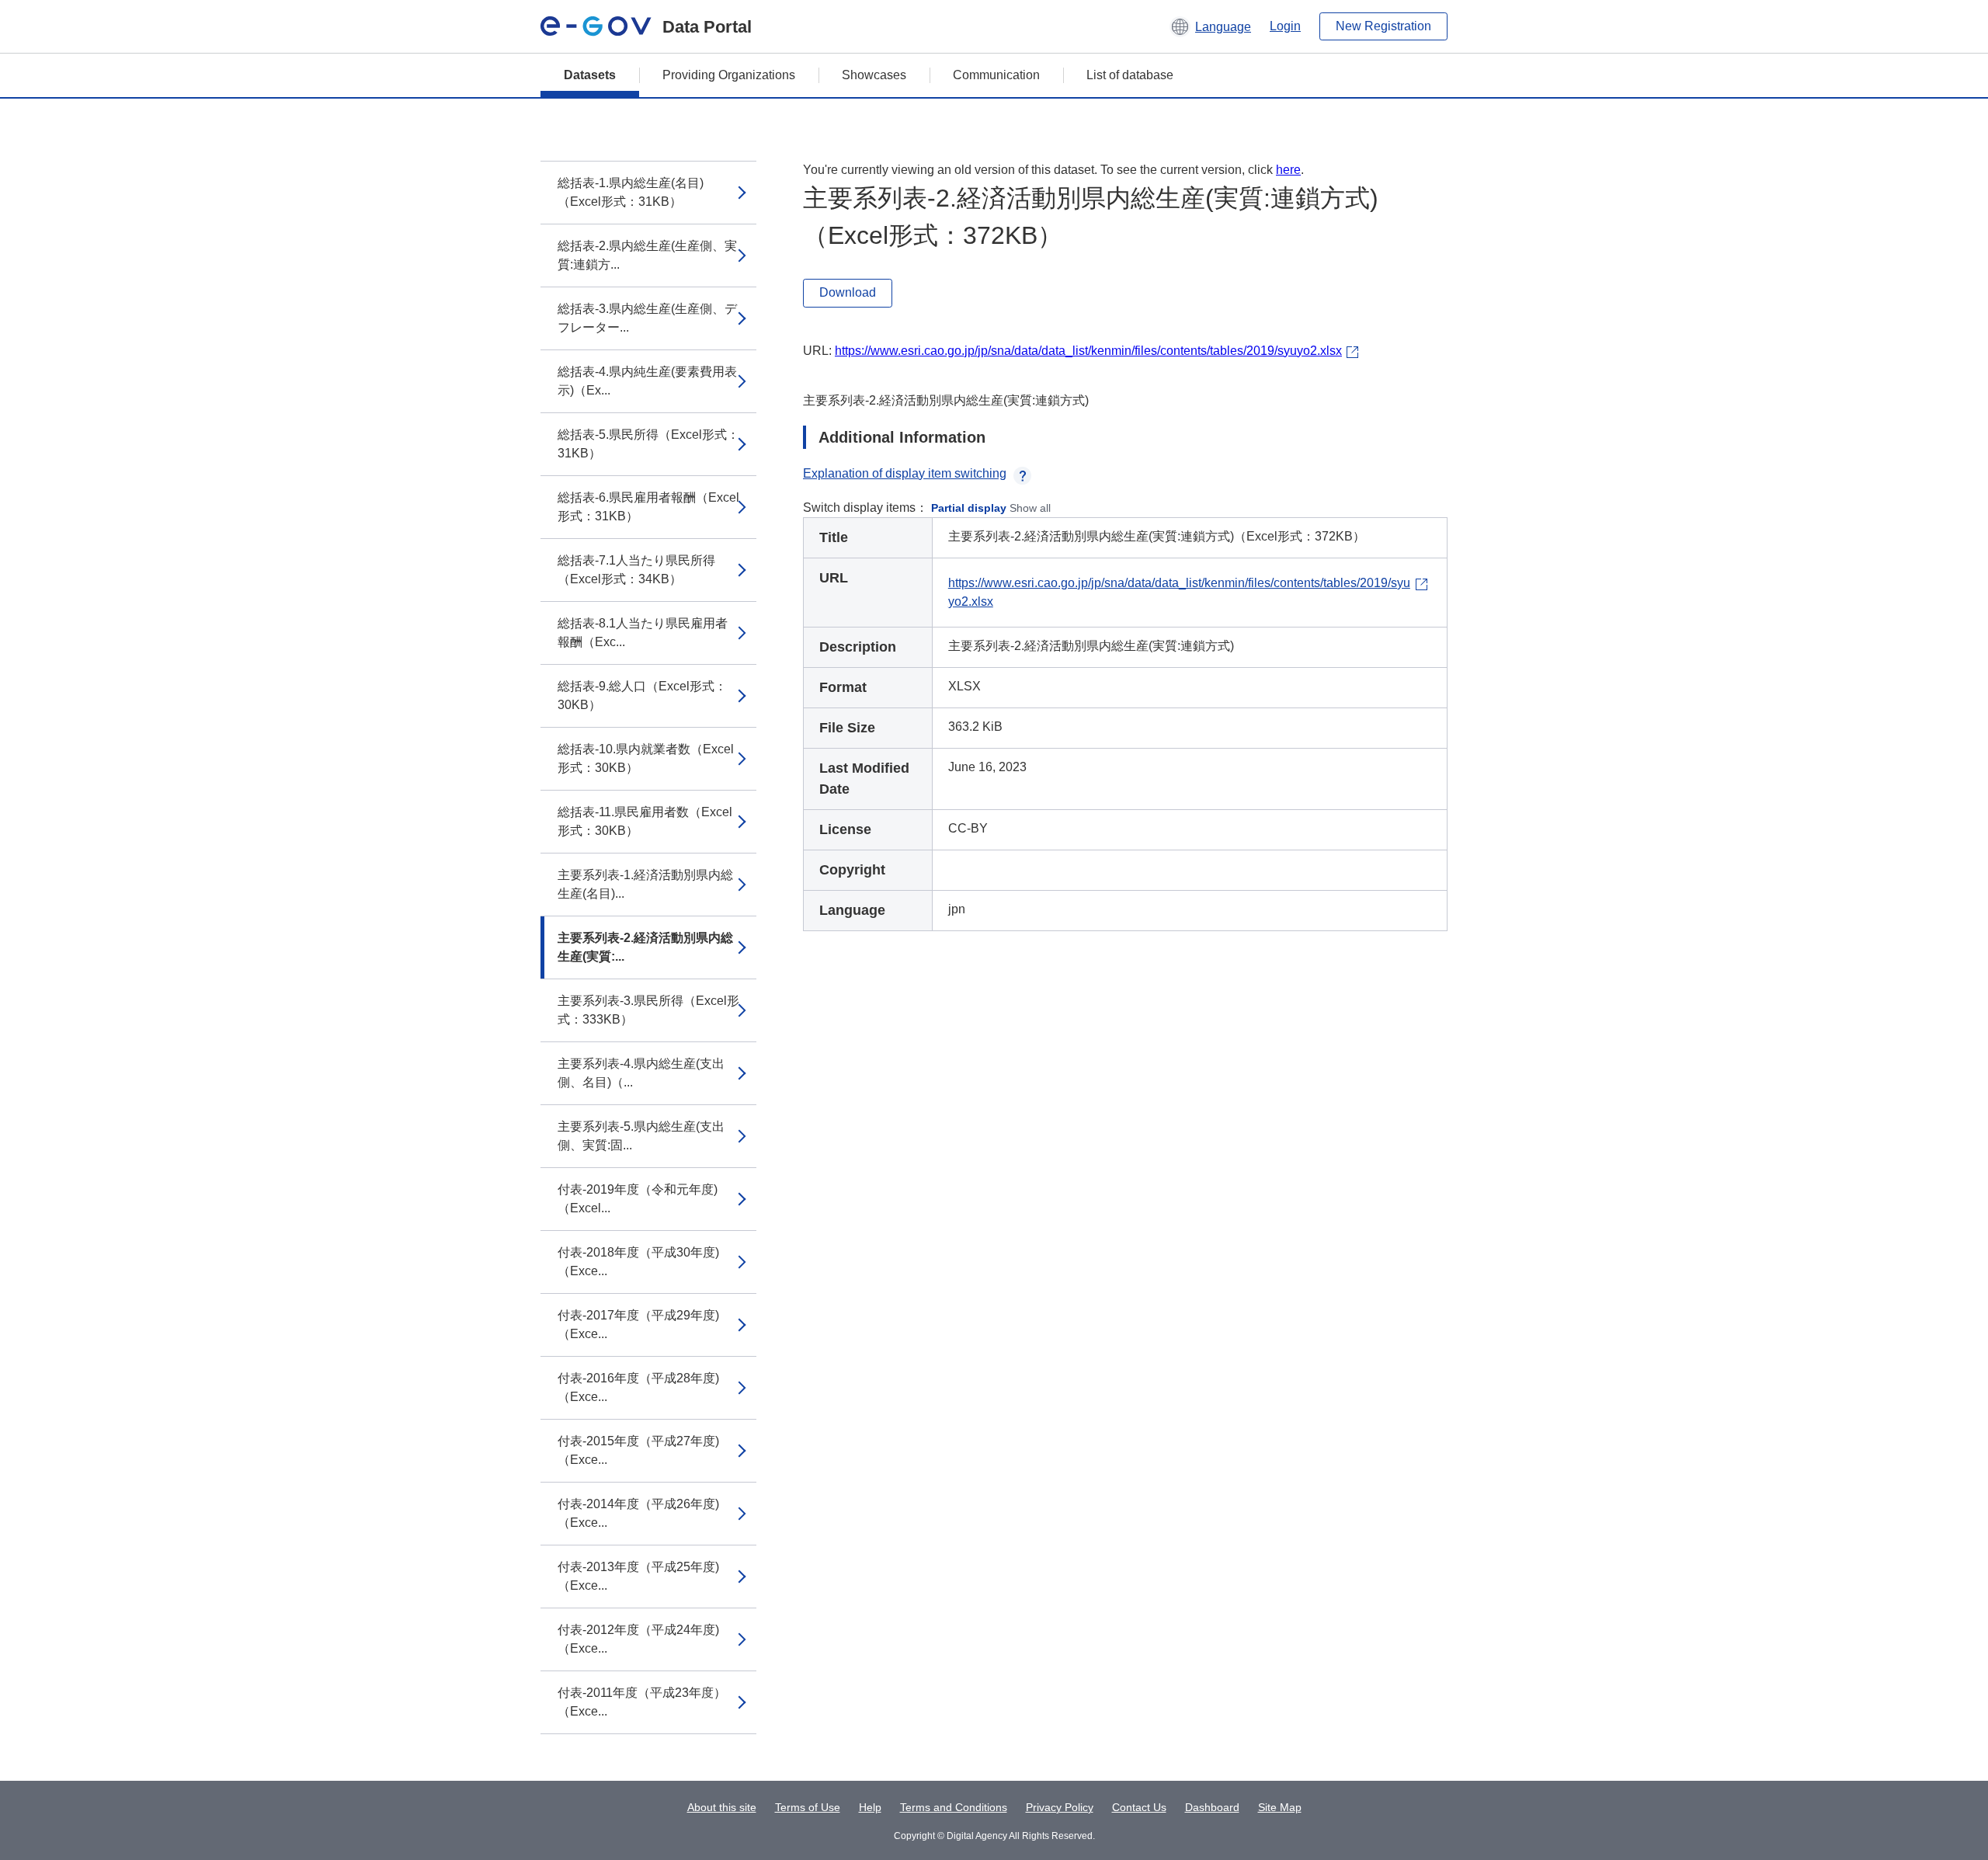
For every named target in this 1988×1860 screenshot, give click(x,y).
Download (848, 292)
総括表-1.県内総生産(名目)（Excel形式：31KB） (631, 192)
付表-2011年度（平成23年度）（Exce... (642, 1702)
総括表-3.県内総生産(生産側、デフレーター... (647, 318)
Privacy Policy (1060, 1807)
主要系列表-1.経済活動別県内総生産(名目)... (645, 884)
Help (870, 1807)
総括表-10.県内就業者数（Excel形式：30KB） (646, 758)
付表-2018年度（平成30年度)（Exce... (638, 1262)
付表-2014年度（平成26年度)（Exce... (638, 1513)
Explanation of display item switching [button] (905, 473)
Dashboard (1212, 1807)
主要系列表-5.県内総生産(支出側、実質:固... (641, 1136)
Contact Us (1139, 1807)
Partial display (969, 508)
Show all (1030, 508)
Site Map (1280, 1807)
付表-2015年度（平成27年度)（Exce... (638, 1450)
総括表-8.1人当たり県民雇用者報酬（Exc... (643, 633)
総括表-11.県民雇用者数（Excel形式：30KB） (645, 821)
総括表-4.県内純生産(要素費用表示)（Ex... (647, 381)
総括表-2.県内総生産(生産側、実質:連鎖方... (647, 255)
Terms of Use (808, 1807)
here (1288, 170)
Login (1285, 26)
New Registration (1383, 26)
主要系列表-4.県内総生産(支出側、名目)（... (641, 1073)
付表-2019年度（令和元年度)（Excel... (638, 1199)
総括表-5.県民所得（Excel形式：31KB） (648, 444)
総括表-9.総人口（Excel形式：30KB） (642, 695)
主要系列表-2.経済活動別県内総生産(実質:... (645, 947)
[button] (1210, 26)
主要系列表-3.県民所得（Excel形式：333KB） (648, 1010)
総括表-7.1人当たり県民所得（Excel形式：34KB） (636, 570)
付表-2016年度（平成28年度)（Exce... (638, 1387)
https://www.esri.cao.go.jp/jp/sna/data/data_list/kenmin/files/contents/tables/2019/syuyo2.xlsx (1088, 351)
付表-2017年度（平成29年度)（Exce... (638, 1325)
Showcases (874, 75)
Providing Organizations (729, 75)
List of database (1130, 75)
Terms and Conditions (954, 1807)
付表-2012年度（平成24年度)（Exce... (638, 1639)
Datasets (590, 75)
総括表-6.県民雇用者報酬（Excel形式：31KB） (648, 507)
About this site (722, 1807)
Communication (996, 75)
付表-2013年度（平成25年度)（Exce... (638, 1576)
